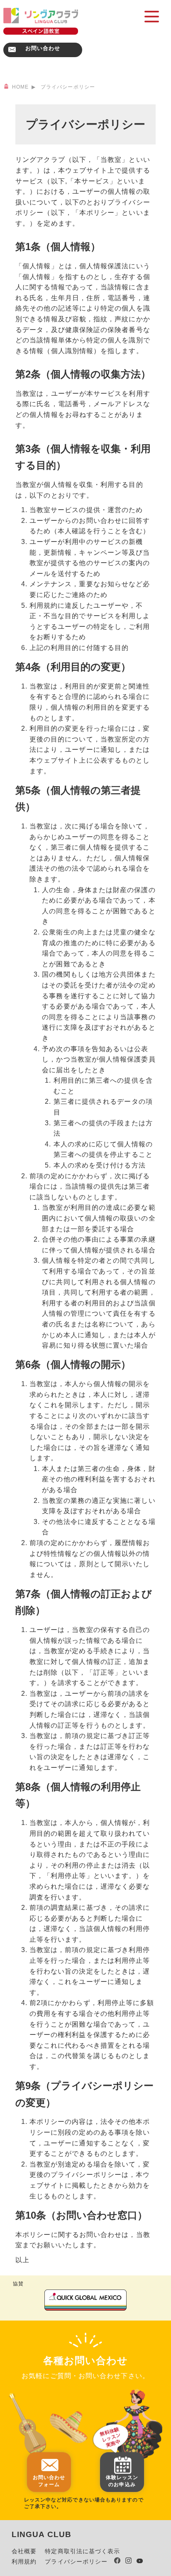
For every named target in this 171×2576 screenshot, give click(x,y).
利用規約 (24, 2562)
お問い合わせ (43, 48)
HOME (20, 87)
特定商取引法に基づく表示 (82, 2551)
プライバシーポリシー (76, 2562)
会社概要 (24, 2551)
